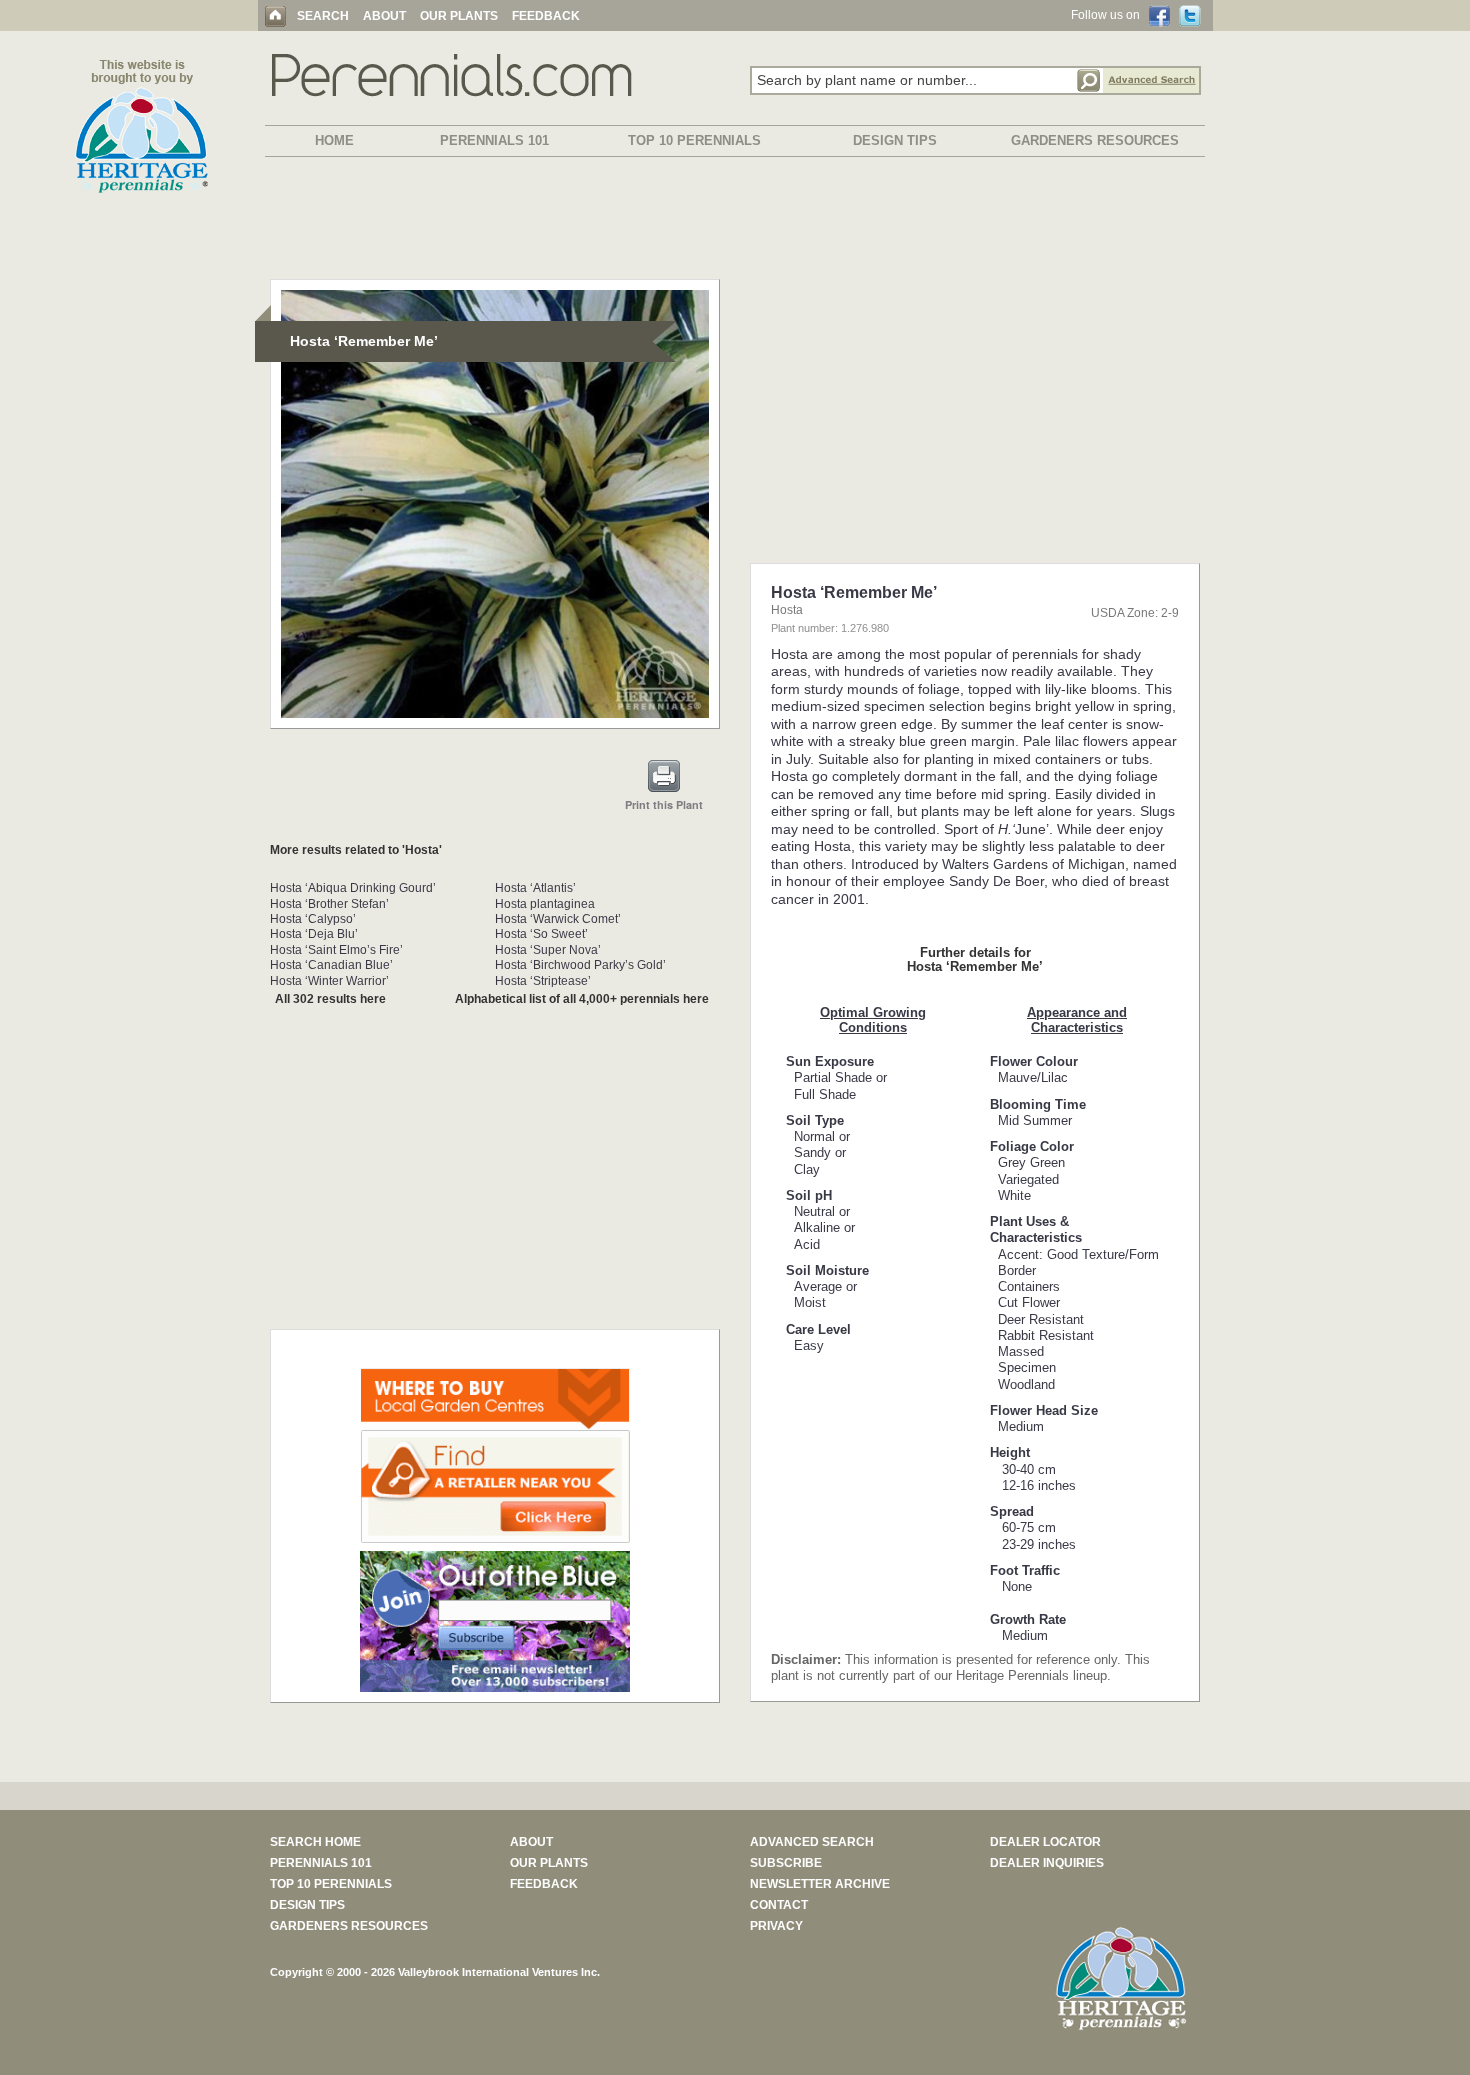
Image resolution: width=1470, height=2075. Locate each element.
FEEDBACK (546, 16)
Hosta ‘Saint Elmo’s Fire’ (336, 950)
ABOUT (384, 16)
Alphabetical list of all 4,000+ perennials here (582, 999)
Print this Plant (664, 804)
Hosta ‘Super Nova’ (548, 950)
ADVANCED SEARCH (812, 1842)
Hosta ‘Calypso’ (313, 919)
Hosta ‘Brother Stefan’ (329, 904)
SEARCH (323, 16)
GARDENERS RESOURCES (1095, 140)
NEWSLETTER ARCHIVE (820, 1884)
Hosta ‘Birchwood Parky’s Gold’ (580, 965)
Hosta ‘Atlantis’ (535, 888)
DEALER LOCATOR (1045, 1842)
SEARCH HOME (315, 1842)
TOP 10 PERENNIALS (694, 140)
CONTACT (779, 1905)
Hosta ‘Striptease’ (543, 981)
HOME (334, 140)
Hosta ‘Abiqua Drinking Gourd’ (353, 888)
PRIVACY (776, 1926)
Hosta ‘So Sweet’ (541, 934)
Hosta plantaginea (545, 904)
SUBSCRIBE (786, 1863)
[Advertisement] (735, 222)
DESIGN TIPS (895, 140)
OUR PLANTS (459, 16)
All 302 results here (330, 999)
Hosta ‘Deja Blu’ (314, 934)
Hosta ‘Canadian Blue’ (331, 965)
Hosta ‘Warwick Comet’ (558, 919)
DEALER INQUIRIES (1047, 1863)
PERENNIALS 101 (494, 140)
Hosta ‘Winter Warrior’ (329, 981)
